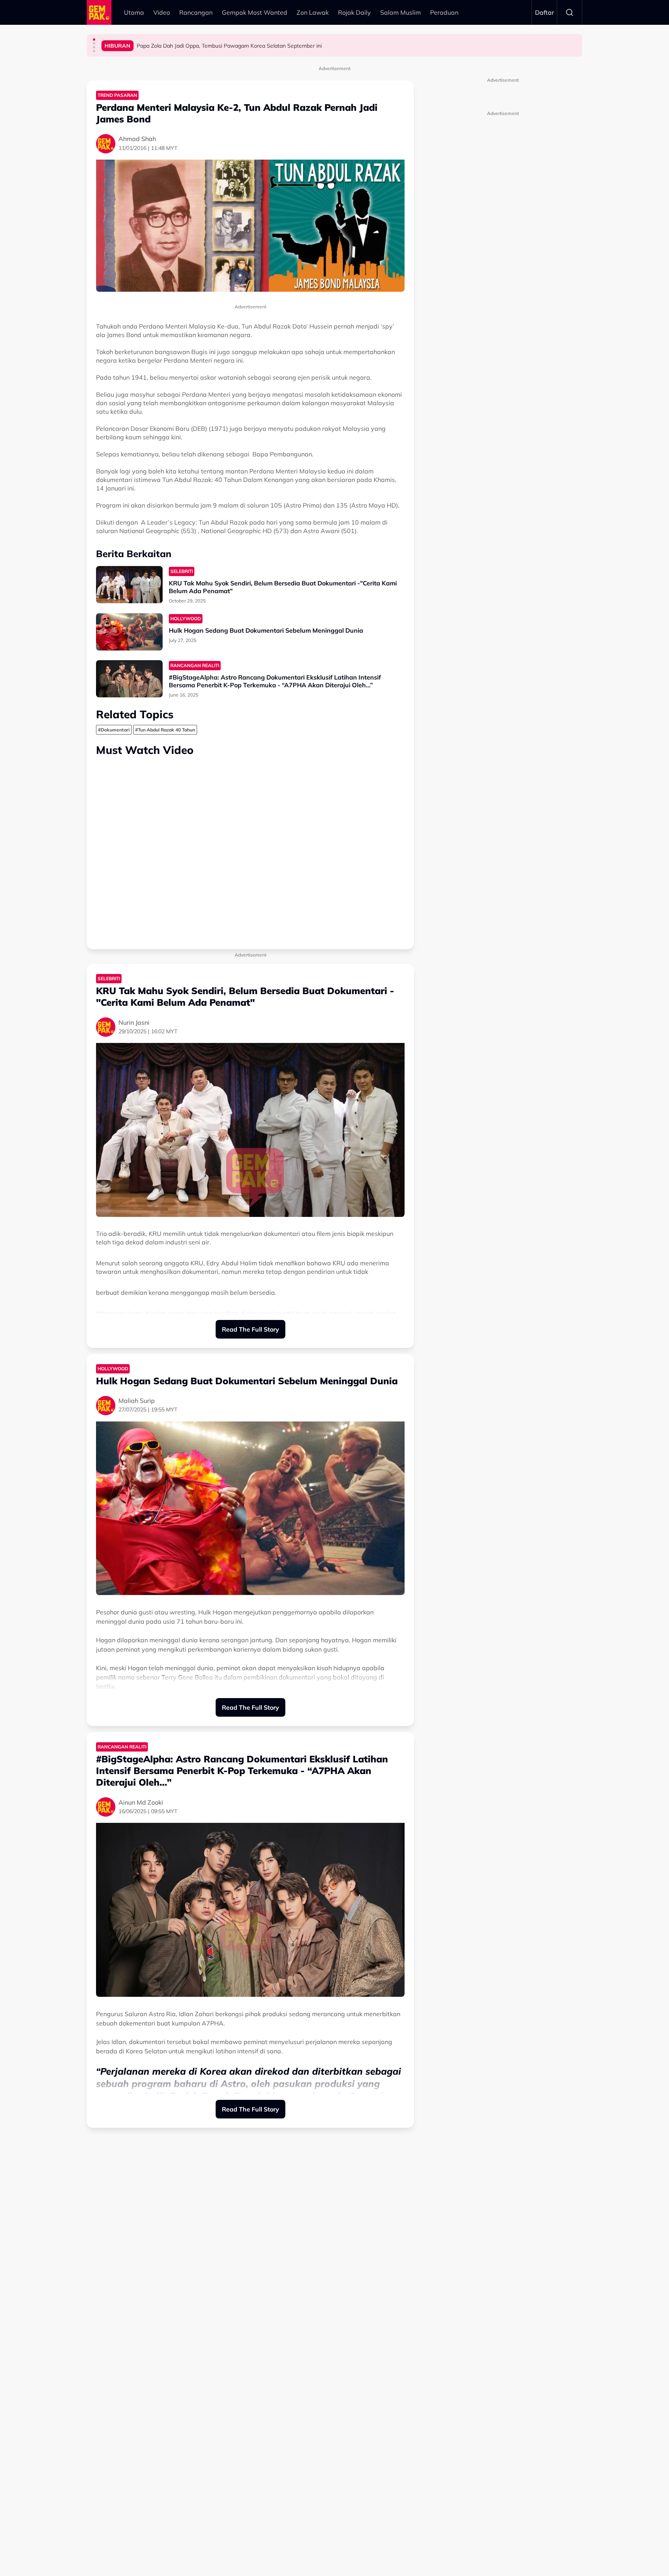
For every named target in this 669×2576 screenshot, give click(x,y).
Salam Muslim (401, 12)
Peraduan (444, 12)
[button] (94, 40)
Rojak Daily (354, 12)
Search (570, 12)
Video (162, 12)
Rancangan (196, 12)
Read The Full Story (250, 1329)
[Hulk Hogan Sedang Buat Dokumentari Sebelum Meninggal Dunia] (129, 632)
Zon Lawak (313, 12)
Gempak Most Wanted (255, 12)
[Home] (99, 12)
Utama (134, 12)
